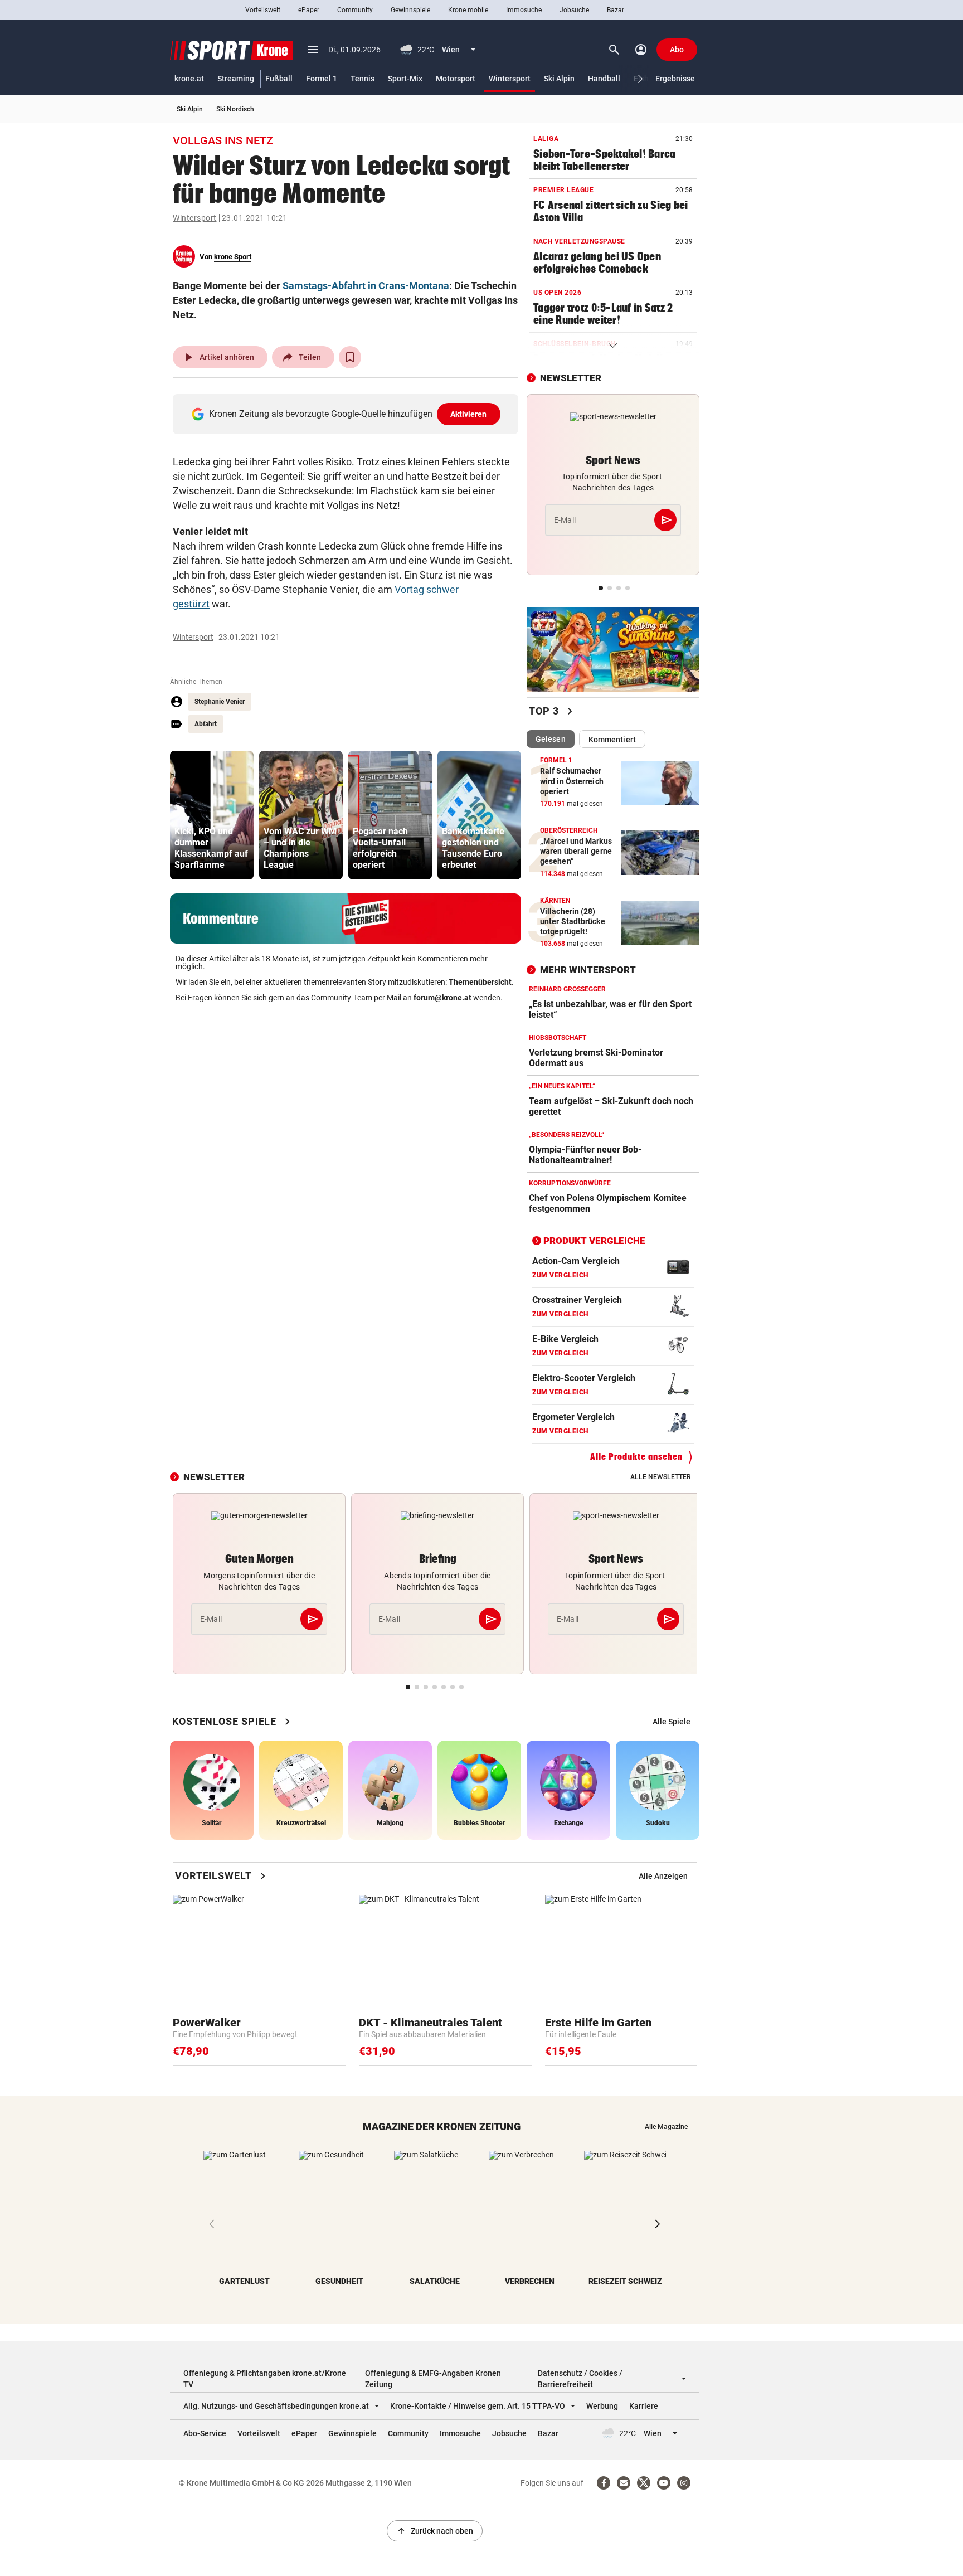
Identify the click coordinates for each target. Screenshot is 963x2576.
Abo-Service (205, 2433)
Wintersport (510, 79)
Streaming (236, 79)
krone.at (189, 79)
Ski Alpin (559, 79)
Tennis (363, 79)
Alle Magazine (666, 2127)
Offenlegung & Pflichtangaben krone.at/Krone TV (265, 2379)
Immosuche (524, 10)
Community (355, 10)
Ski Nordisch (235, 109)
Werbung (602, 2406)
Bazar (616, 10)
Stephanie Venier (220, 702)
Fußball (279, 79)
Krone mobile (468, 10)
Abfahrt (206, 724)
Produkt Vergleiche (594, 1241)
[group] (212, 815)
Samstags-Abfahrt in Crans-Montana (366, 286)
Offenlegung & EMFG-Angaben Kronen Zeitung (433, 2379)
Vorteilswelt (263, 10)
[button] (641, 79)
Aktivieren (469, 414)
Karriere (644, 2406)
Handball (604, 79)
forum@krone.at (442, 998)
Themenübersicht (480, 982)
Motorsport (456, 79)
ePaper (309, 10)
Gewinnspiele (410, 10)
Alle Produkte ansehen (636, 1457)
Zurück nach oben (435, 2531)
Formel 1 (322, 79)
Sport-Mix (405, 79)
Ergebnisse (675, 79)
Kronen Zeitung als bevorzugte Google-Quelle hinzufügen (348, 414)
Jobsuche (574, 10)
